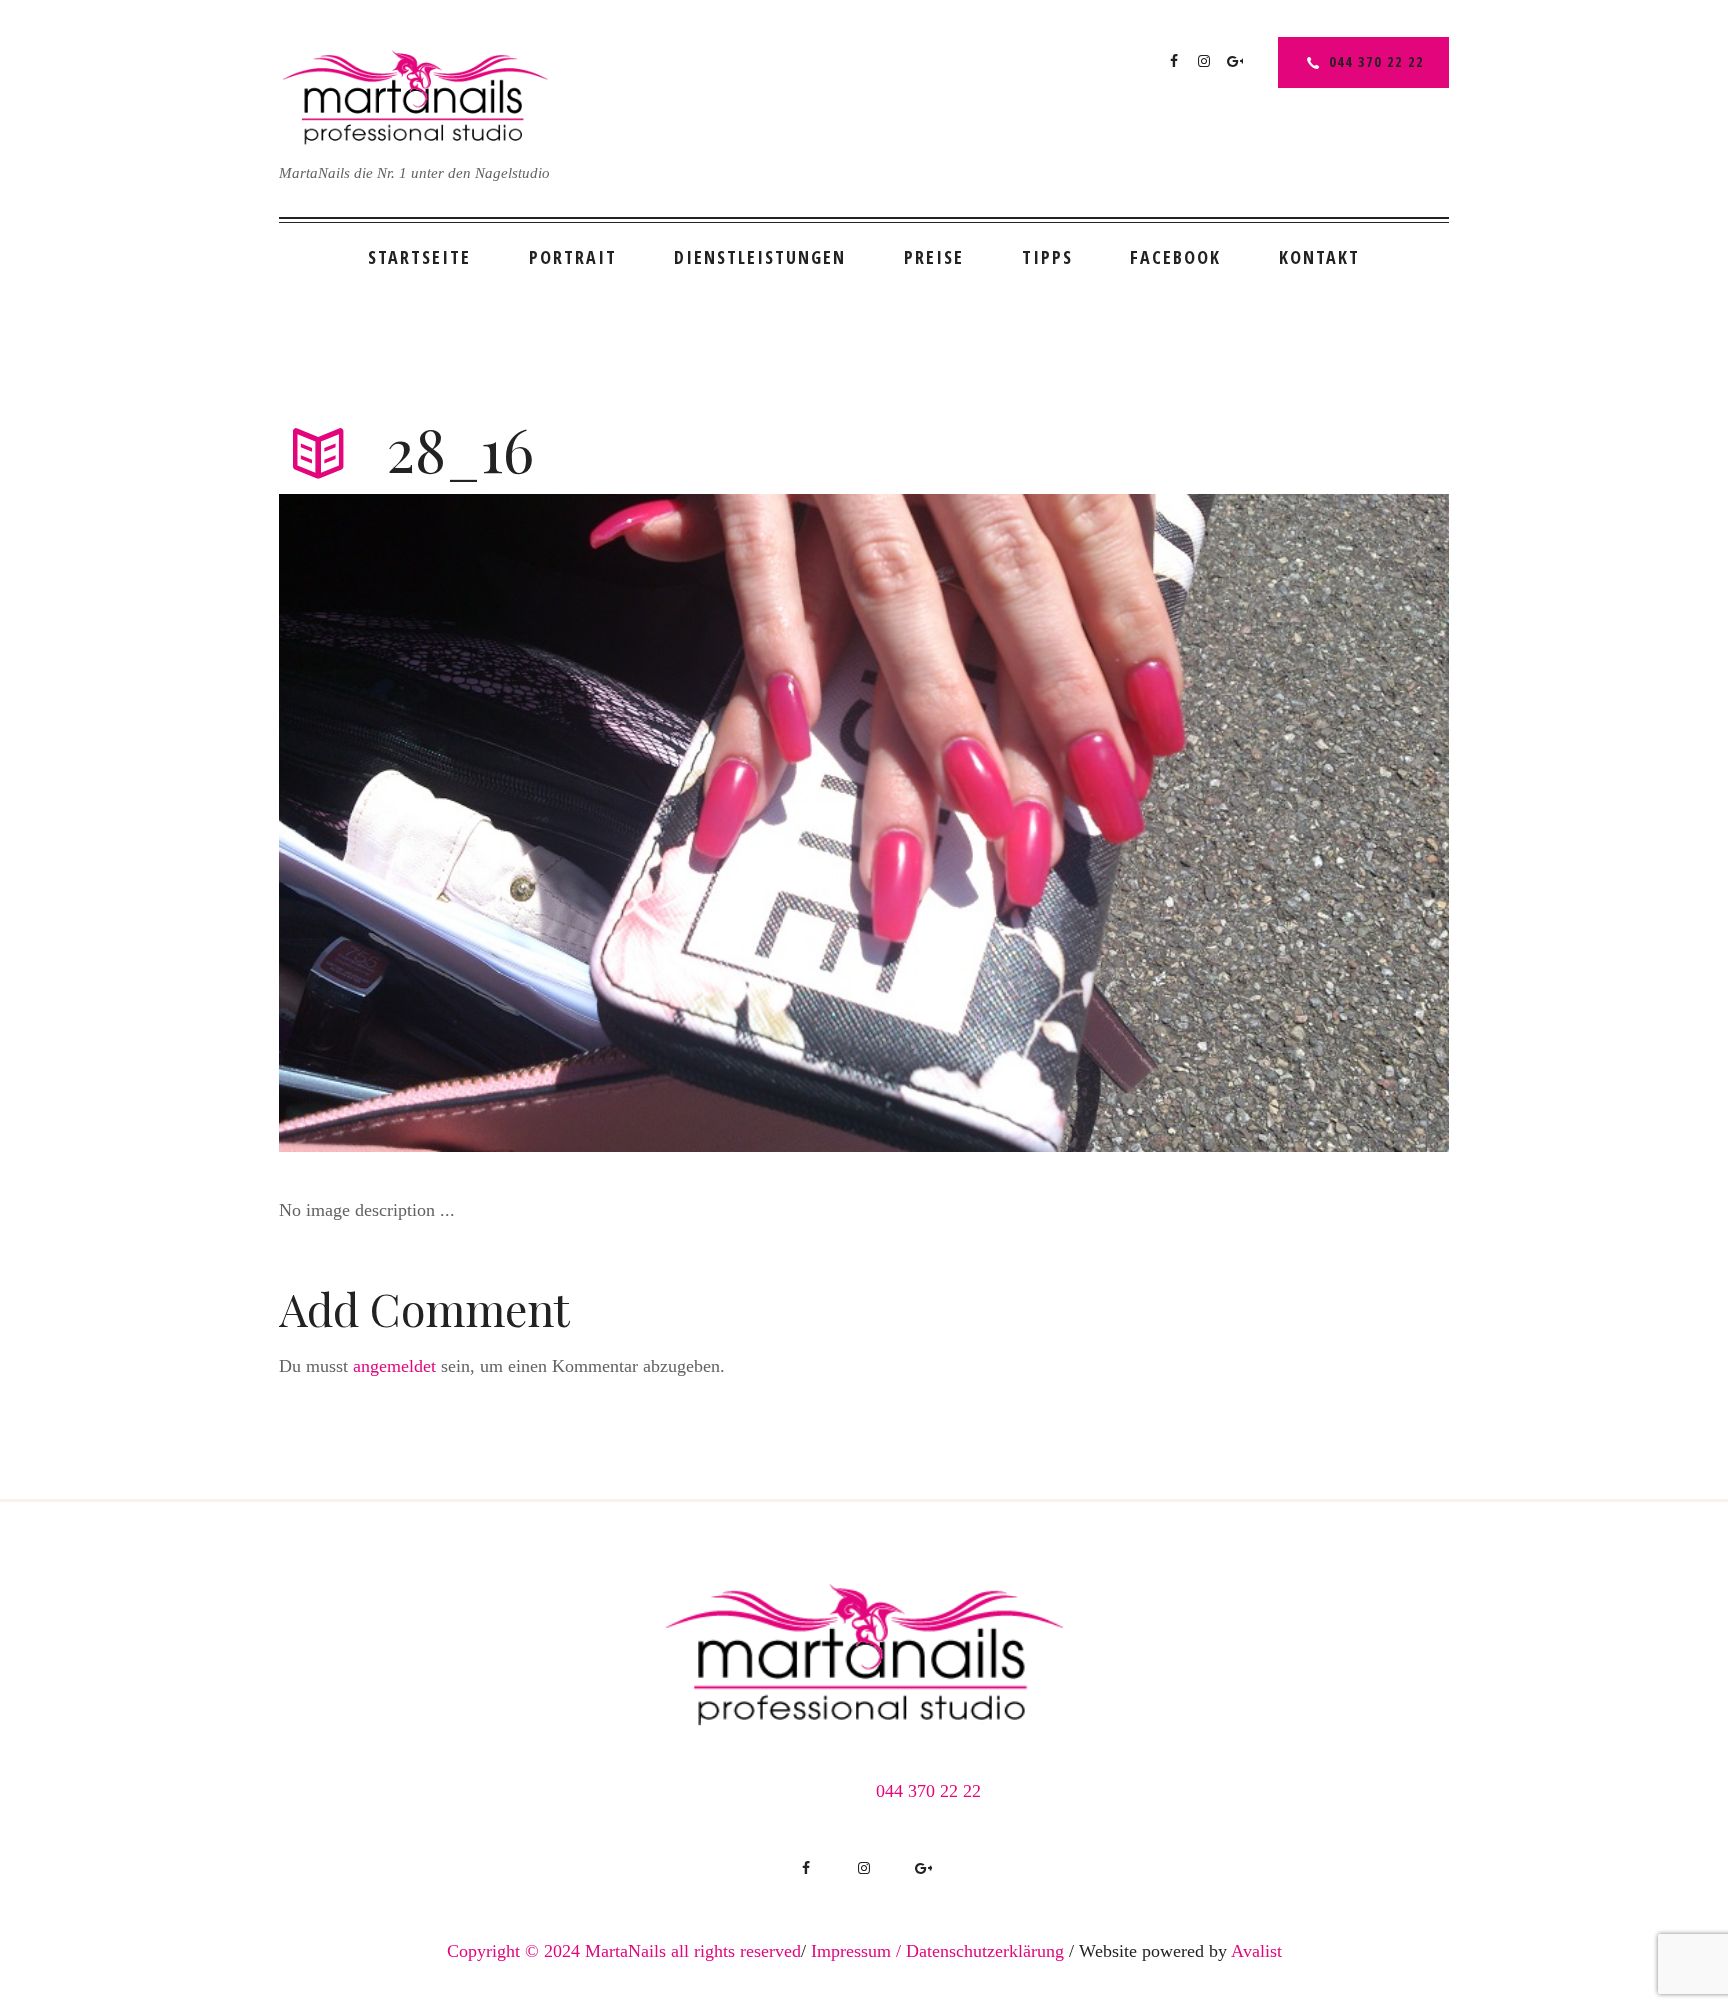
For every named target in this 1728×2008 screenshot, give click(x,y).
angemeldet (394, 1366)
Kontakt (1319, 257)
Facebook (1175, 257)
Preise (934, 257)
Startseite (419, 257)
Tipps (1047, 257)
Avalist (1256, 1951)
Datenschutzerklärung (985, 1951)
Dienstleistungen (760, 257)
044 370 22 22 (1376, 61)
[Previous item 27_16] (571, 823)
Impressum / (856, 1951)
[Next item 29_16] (1156, 823)
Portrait (573, 257)
